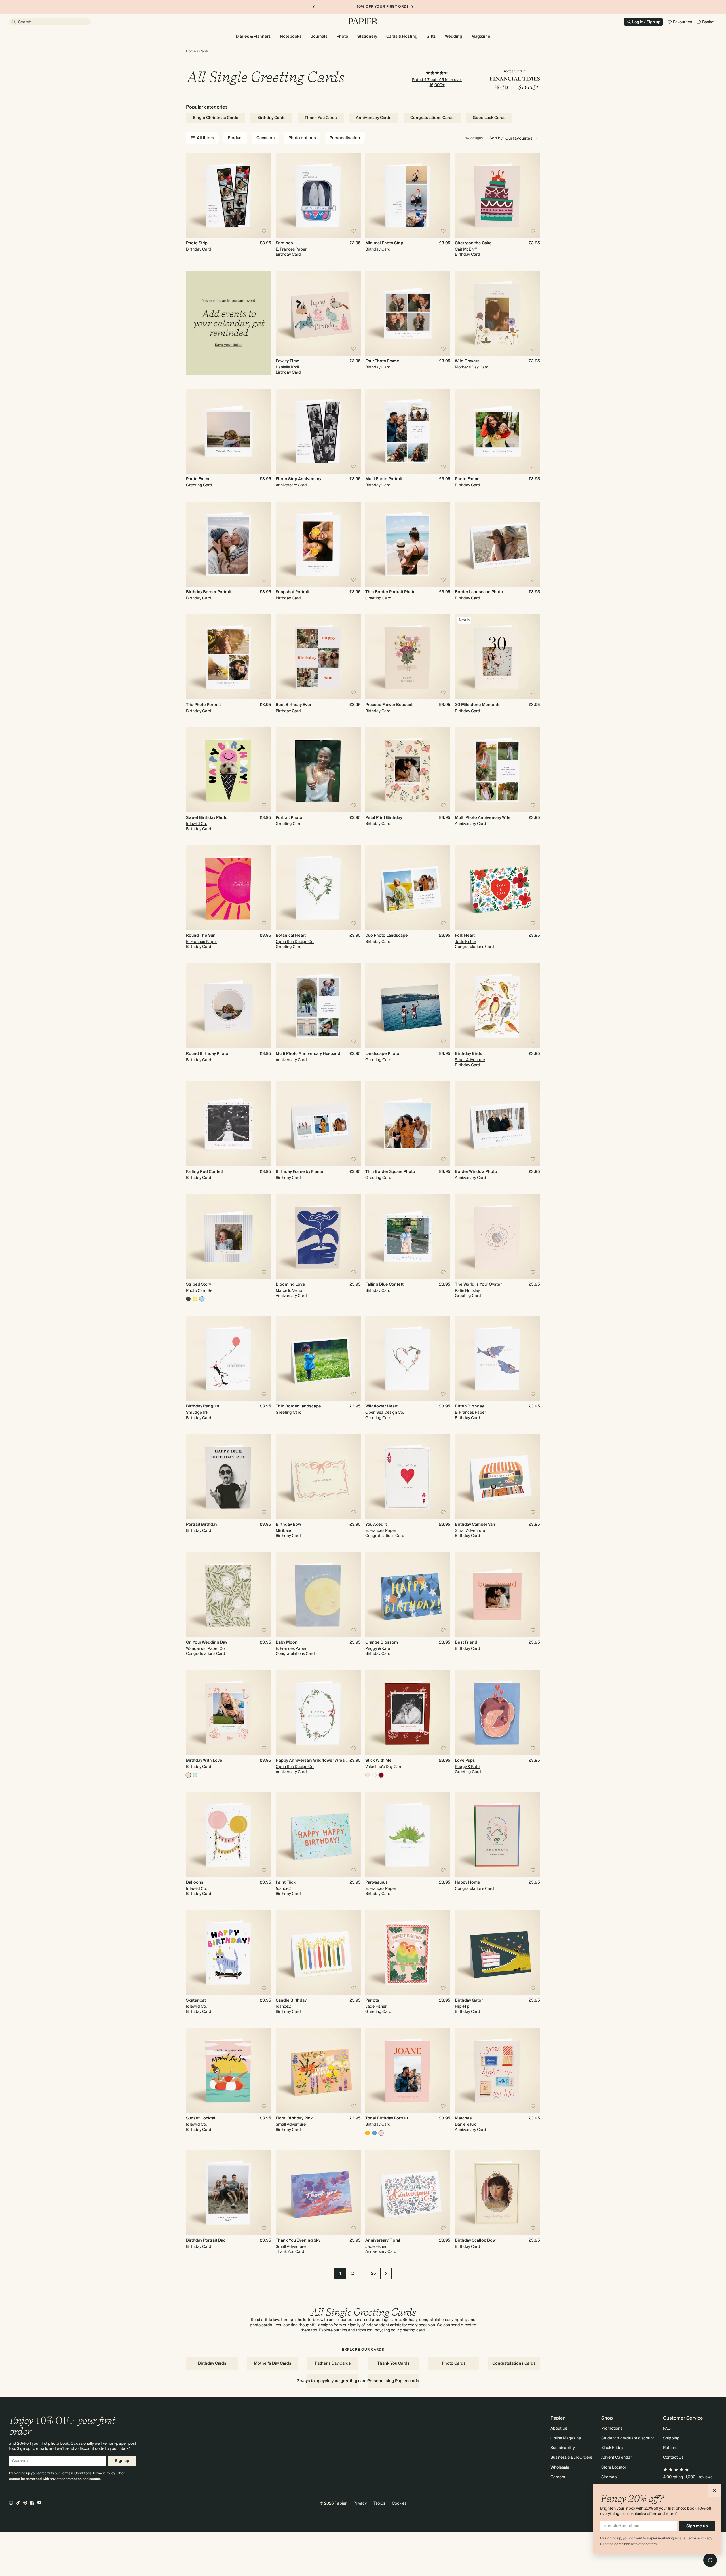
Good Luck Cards (489, 118)
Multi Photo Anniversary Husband (308, 1054)
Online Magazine (566, 2438)
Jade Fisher (466, 942)
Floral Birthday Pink (294, 2118)
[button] (715, 2491)
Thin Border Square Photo (390, 1172)
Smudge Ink (197, 1413)
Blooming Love (290, 1284)
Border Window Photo (476, 1172)
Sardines (284, 243)
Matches (463, 2118)
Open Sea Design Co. (295, 942)
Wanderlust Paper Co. (206, 1649)
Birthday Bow (288, 1525)
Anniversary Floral (383, 2240)
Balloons (195, 1882)
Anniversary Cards (374, 118)
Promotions (612, 2429)
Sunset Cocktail (201, 2118)
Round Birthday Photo (207, 1054)
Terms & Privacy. (700, 2538)
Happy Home (468, 1882)
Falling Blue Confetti (385, 1284)
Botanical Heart (291, 936)
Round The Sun (201, 936)
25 (373, 2274)
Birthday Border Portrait (209, 592)
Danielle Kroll (287, 367)
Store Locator (614, 2467)
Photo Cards (454, 2363)
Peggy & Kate (378, 1649)
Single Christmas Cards (216, 118)
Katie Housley (467, 1291)
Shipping (671, 2438)
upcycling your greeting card (399, 2330)
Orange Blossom (382, 1642)
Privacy (360, 2503)
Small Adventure (470, 1060)
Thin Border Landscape (298, 1406)
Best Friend (466, 1642)
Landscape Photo (382, 1054)
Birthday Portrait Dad (206, 2240)
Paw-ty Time (288, 361)
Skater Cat (196, 2000)
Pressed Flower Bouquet (389, 705)
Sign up (122, 2461)
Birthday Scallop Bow (475, 2240)
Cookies (399, 2503)
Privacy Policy (104, 2473)
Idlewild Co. (196, 824)
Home (191, 52)
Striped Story (199, 1284)
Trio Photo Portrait (203, 705)
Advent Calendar (617, 2458)
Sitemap (609, 2477)
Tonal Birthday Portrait (387, 2118)
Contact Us (673, 2458)
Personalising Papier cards (393, 2381)
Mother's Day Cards (273, 2363)
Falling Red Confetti (205, 1172)
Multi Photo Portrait (384, 479)
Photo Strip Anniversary (298, 479)
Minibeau (284, 1531)
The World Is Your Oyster (478, 1284)
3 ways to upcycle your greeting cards (333, 2381)
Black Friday (612, 2448)
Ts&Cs (379, 2503)
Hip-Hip (462, 2007)
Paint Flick (286, 1882)
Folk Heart (465, 936)
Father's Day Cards (333, 2363)
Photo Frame (198, 479)
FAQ (667, 2429)
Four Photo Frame (382, 361)
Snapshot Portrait (293, 592)
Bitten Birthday (469, 1406)
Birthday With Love (204, 1761)
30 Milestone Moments (478, 705)
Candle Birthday (291, 2000)
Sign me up (697, 2526)
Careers (558, 2477)
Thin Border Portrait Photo (391, 592)
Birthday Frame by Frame (299, 1172)
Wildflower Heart (381, 1406)
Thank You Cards (321, 118)
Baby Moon (287, 1642)
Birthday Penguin (203, 1406)
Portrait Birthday (202, 1525)
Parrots (372, 2000)
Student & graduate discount (628, 2438)
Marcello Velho (289, 1291)
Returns (670, 2448)
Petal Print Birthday (384, 818)
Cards (204, 52)
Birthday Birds (468, 1054)
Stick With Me (378, 1761)
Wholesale (560, 2467)
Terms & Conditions (76, 2473)
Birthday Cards (271, 118)
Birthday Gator (469, 2000)
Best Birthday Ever (294, 705)
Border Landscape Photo (479, 592)
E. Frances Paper (291, 249)
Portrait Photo (289, 818)
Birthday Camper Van (475, 1525)
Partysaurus (376, 1882)
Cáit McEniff (466, 249)
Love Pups (465, 1761)
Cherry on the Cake (473, 243)
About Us (559, 2429)
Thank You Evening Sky (298, 2240)
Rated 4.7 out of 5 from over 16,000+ (437, 82)
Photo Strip (197, 243)
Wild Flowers (467, 361)
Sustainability (563, 2448)
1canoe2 (283, 1889)
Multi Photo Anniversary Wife (483, 818)
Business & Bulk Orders (571, 2458)
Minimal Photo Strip (384, 243)
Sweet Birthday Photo (207, 818)
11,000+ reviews (698, 2477)
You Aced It (376, 1525)
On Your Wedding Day (207, 1642)
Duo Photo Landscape (387, 936)
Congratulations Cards (432, 118)
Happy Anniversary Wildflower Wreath (312, 1761)
